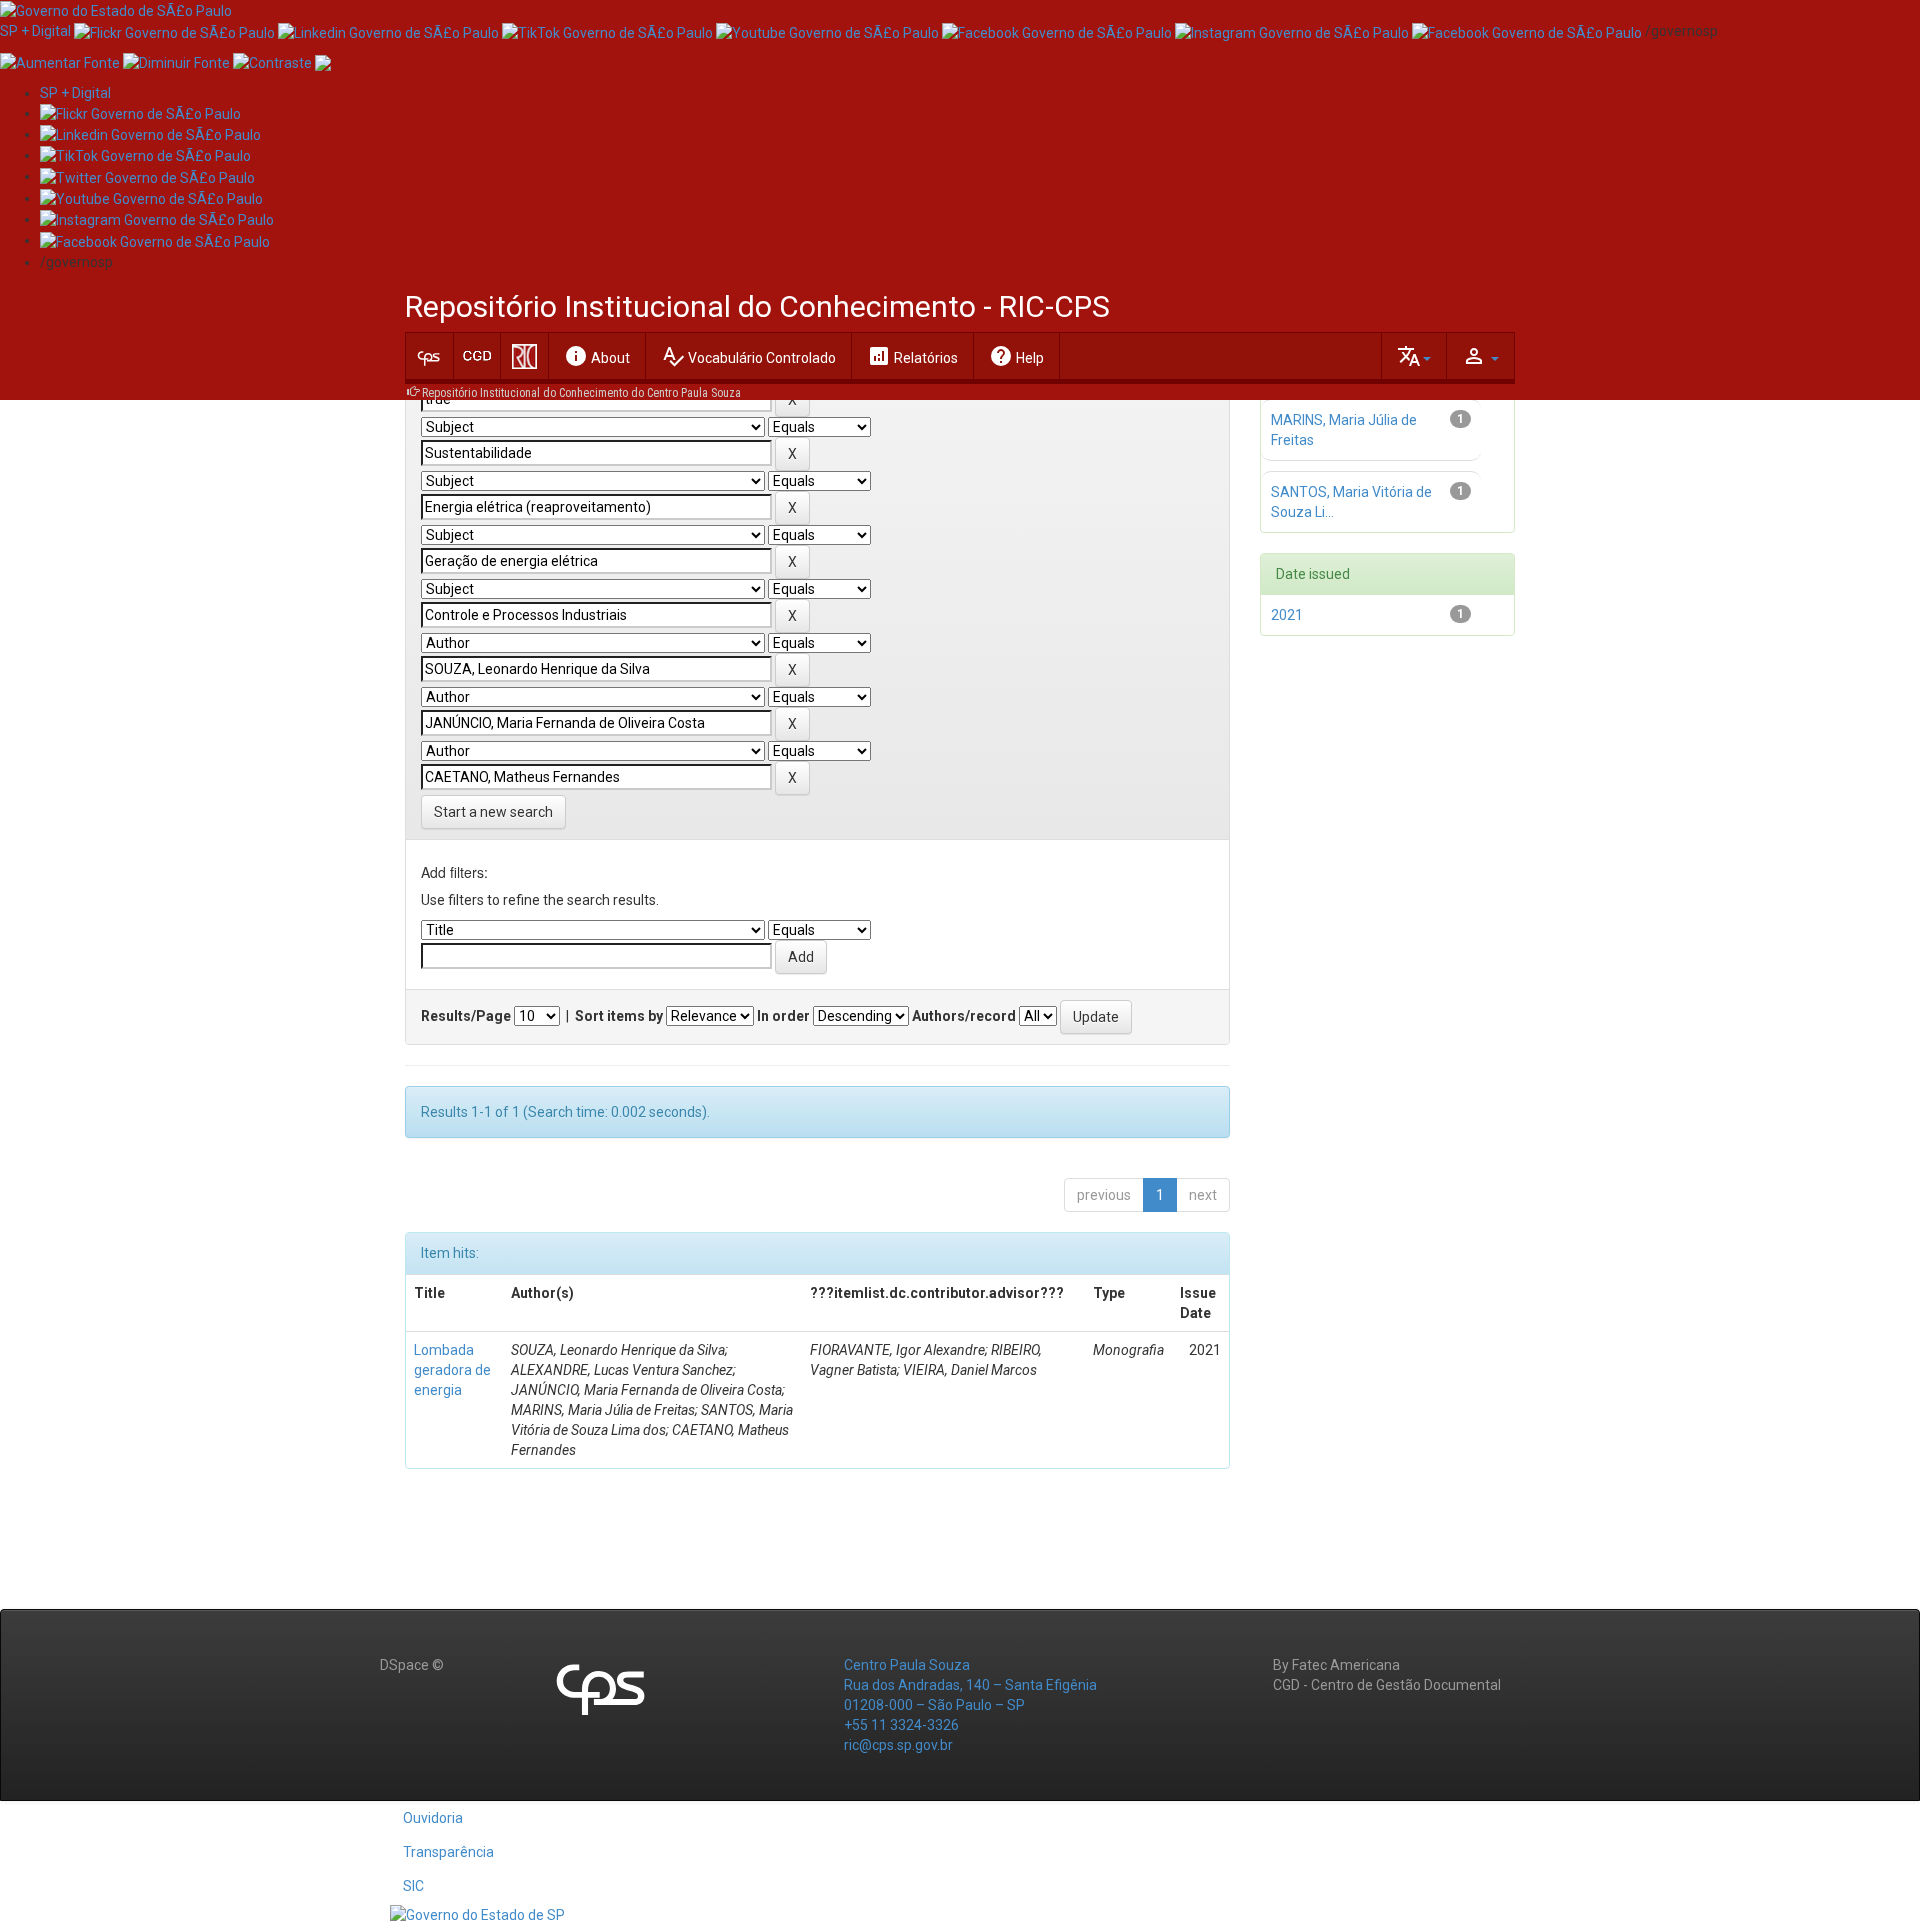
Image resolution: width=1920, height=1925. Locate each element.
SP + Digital (35, 31)
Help (1016, 356)
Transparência (448, 1852)
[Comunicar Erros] (323, 61)
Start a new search (493, 812)
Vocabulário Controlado (748, 356)
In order (783, 1016)
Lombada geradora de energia (452, 1370)
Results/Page (466, 1016)
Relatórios (912, 356)
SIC (413, 1886)
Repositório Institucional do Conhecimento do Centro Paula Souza (581, 393)
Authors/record (964, 1016)
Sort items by (619, 1016)
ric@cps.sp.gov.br (898, 1745)
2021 (1287, 615)
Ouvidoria (433, 1818)
